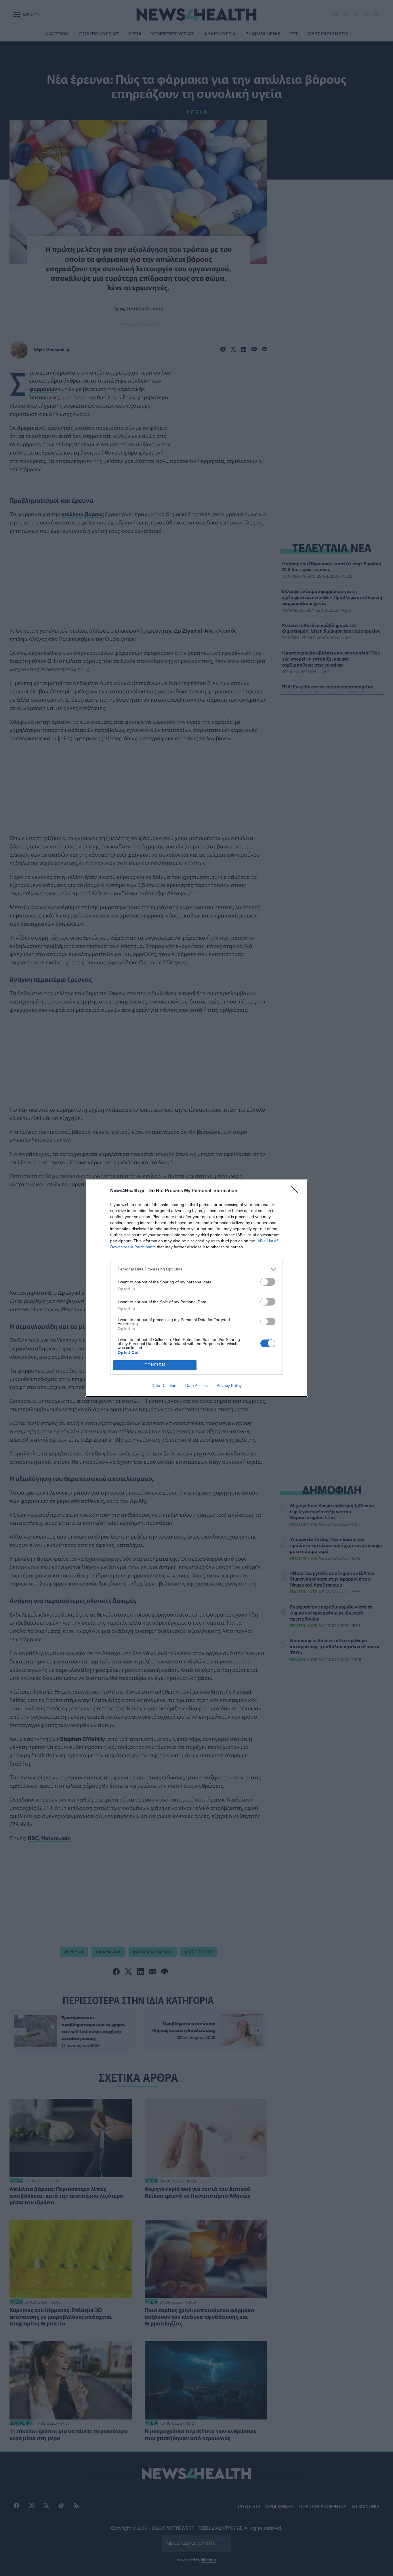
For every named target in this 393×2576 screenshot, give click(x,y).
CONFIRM (155, 1365)
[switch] (268, 1282)
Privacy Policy (229, 1386)
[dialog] (197, 1288)
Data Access (197, 1386)
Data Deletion (164, 1386)
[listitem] (197, 1269)
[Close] (296, 1191)
